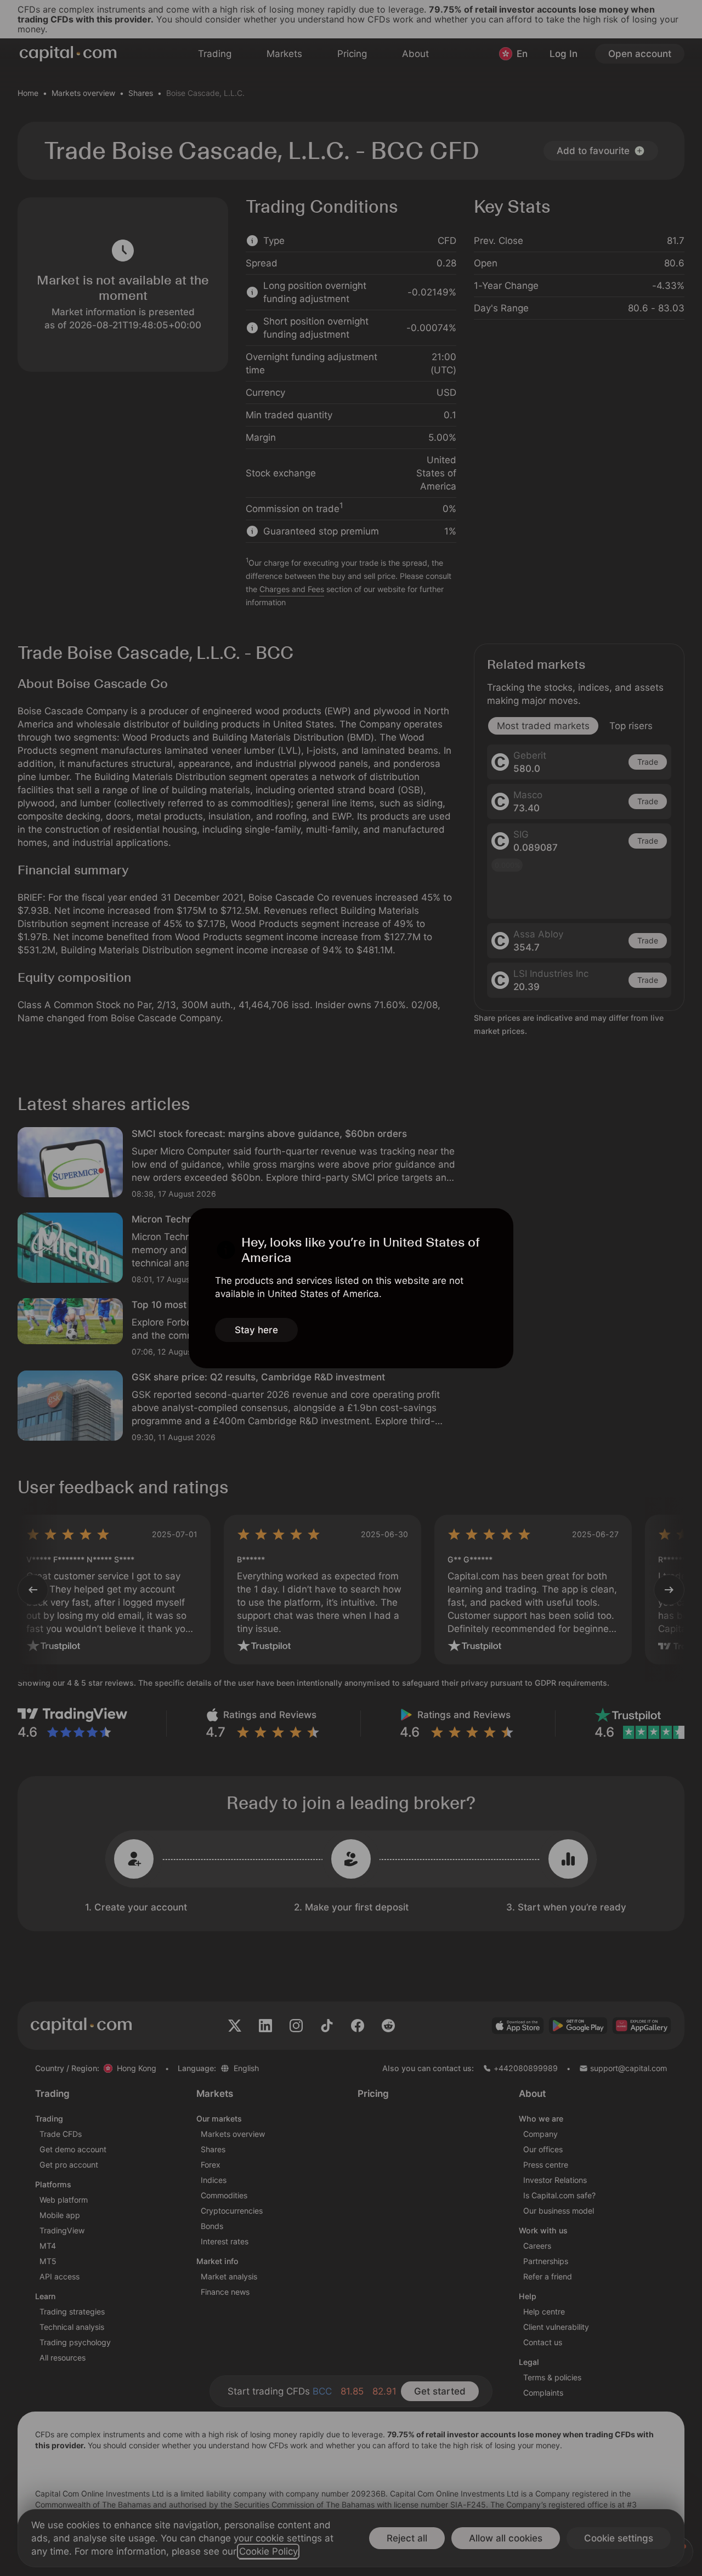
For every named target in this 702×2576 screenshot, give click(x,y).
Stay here (256, 1330)
